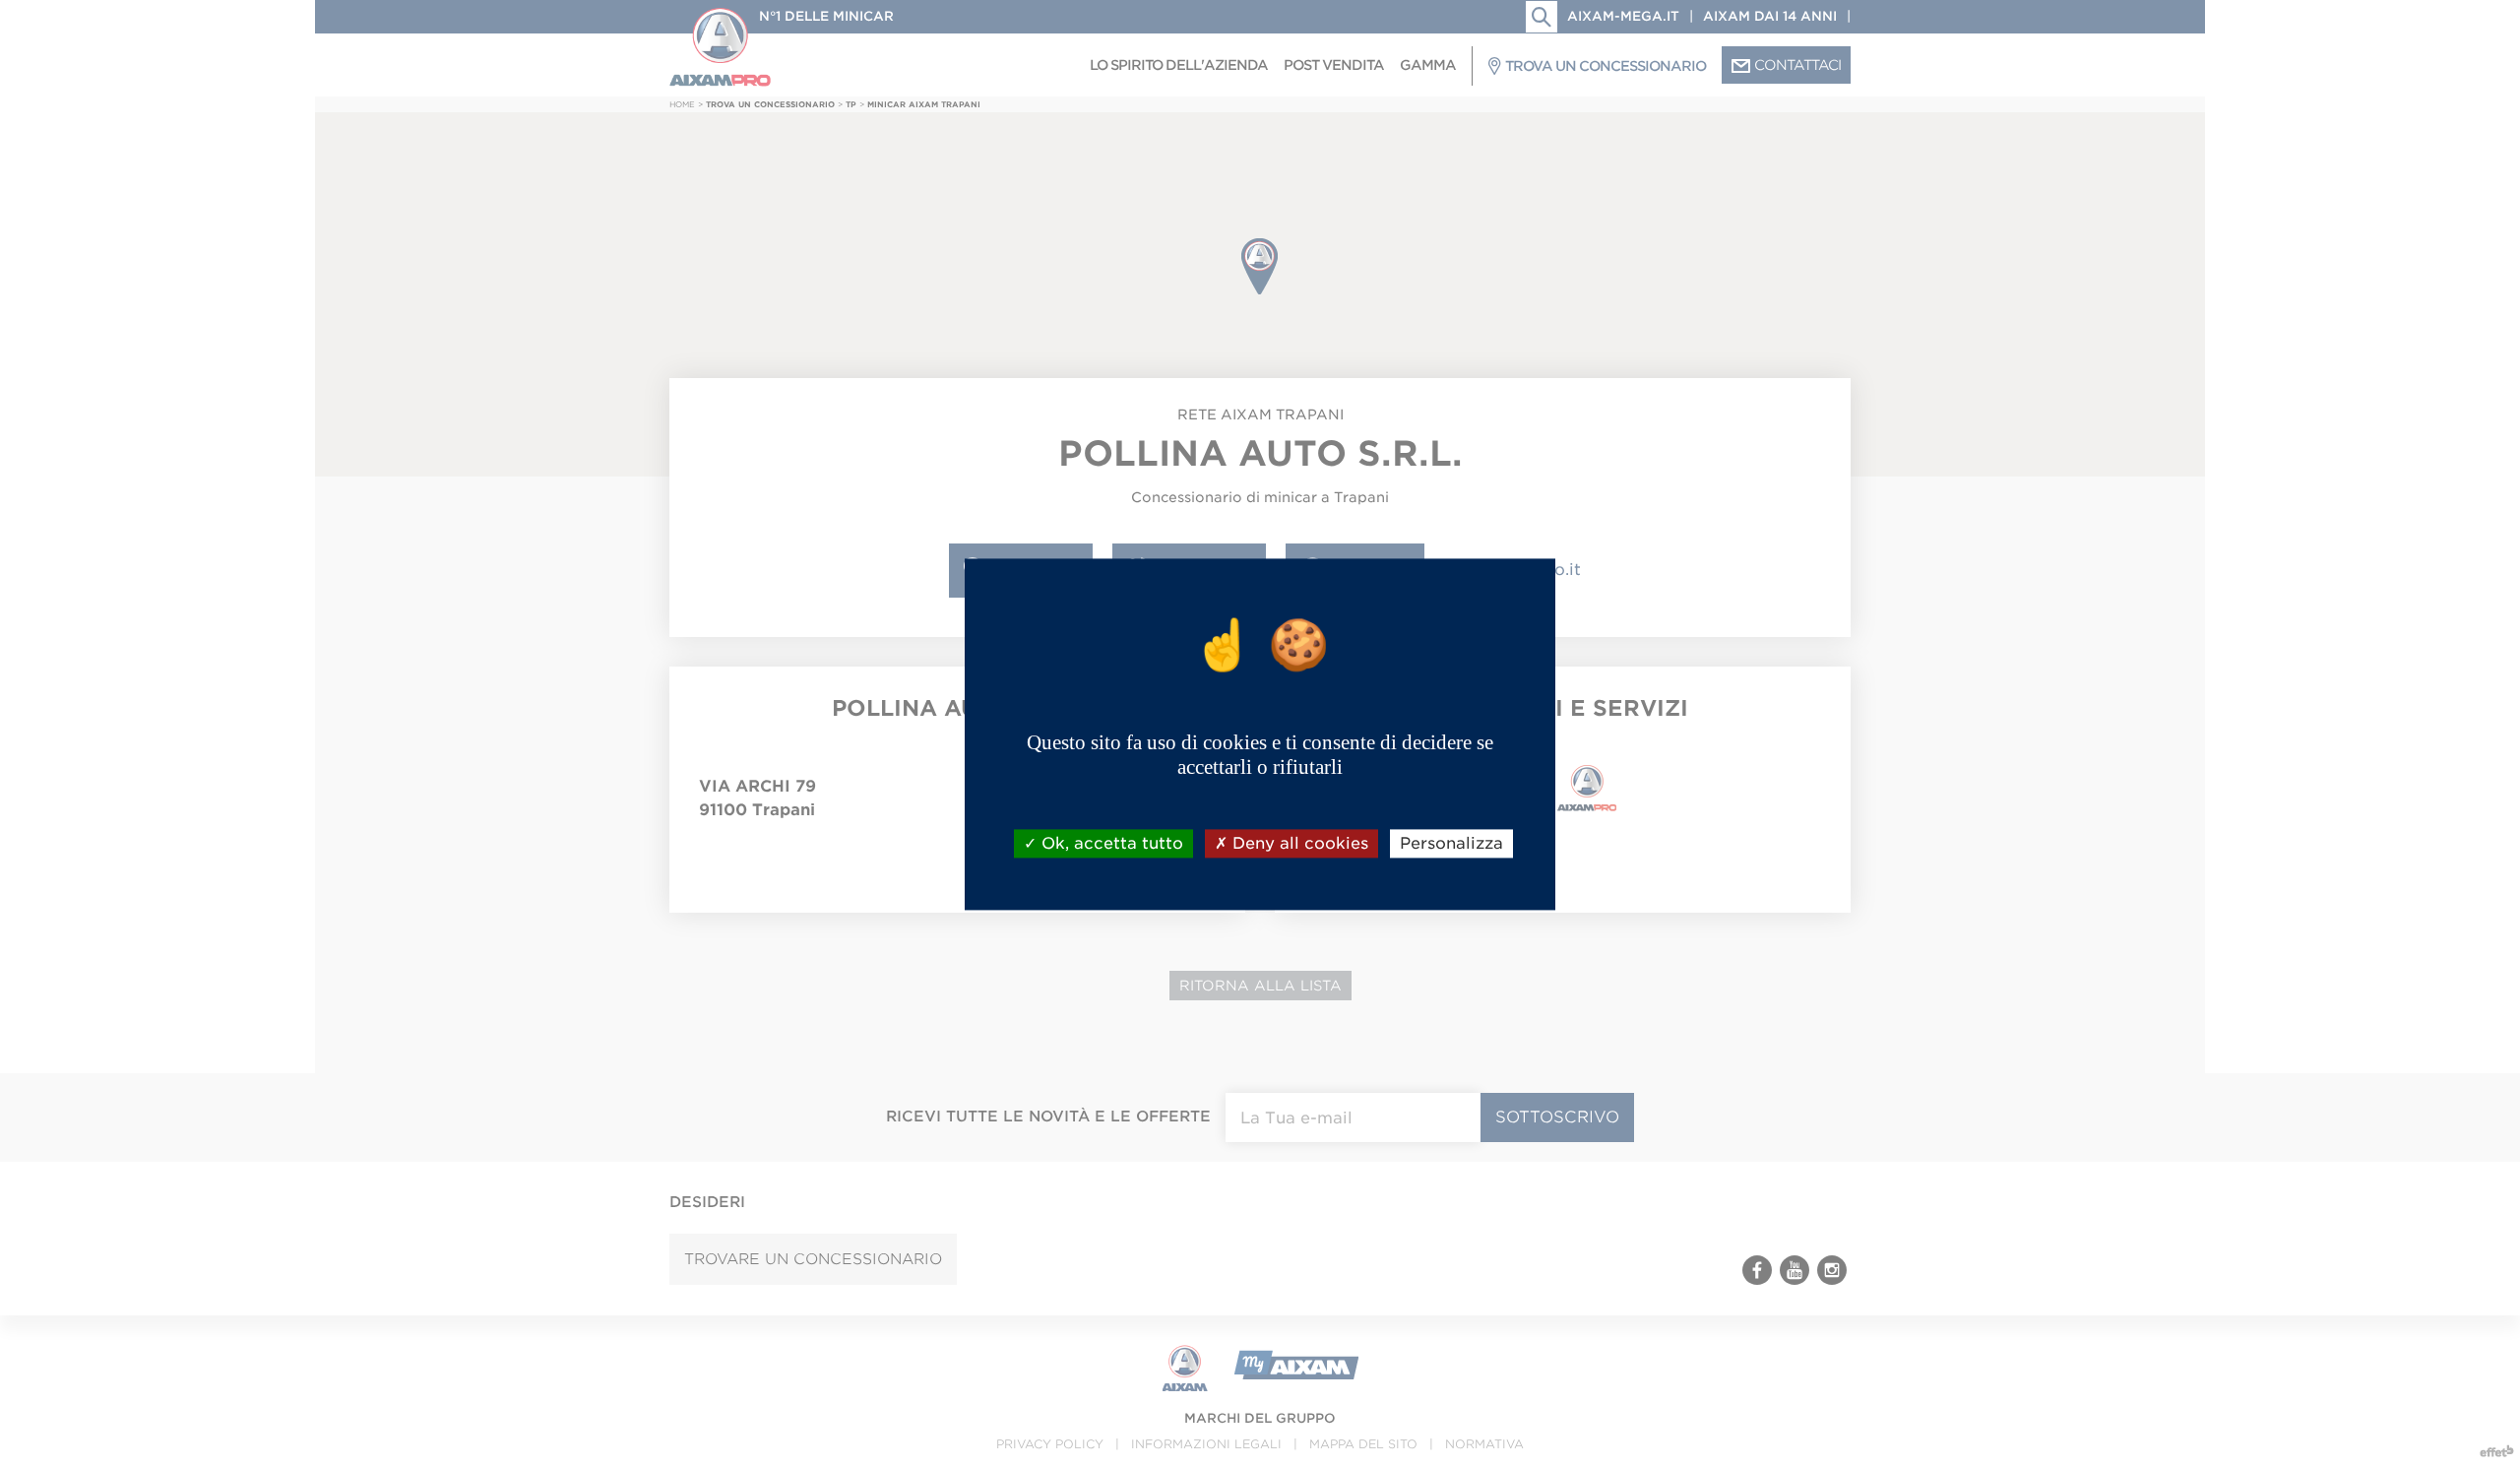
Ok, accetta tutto (1110, 843)
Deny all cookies (1298, 843)
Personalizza (1451, 843)
